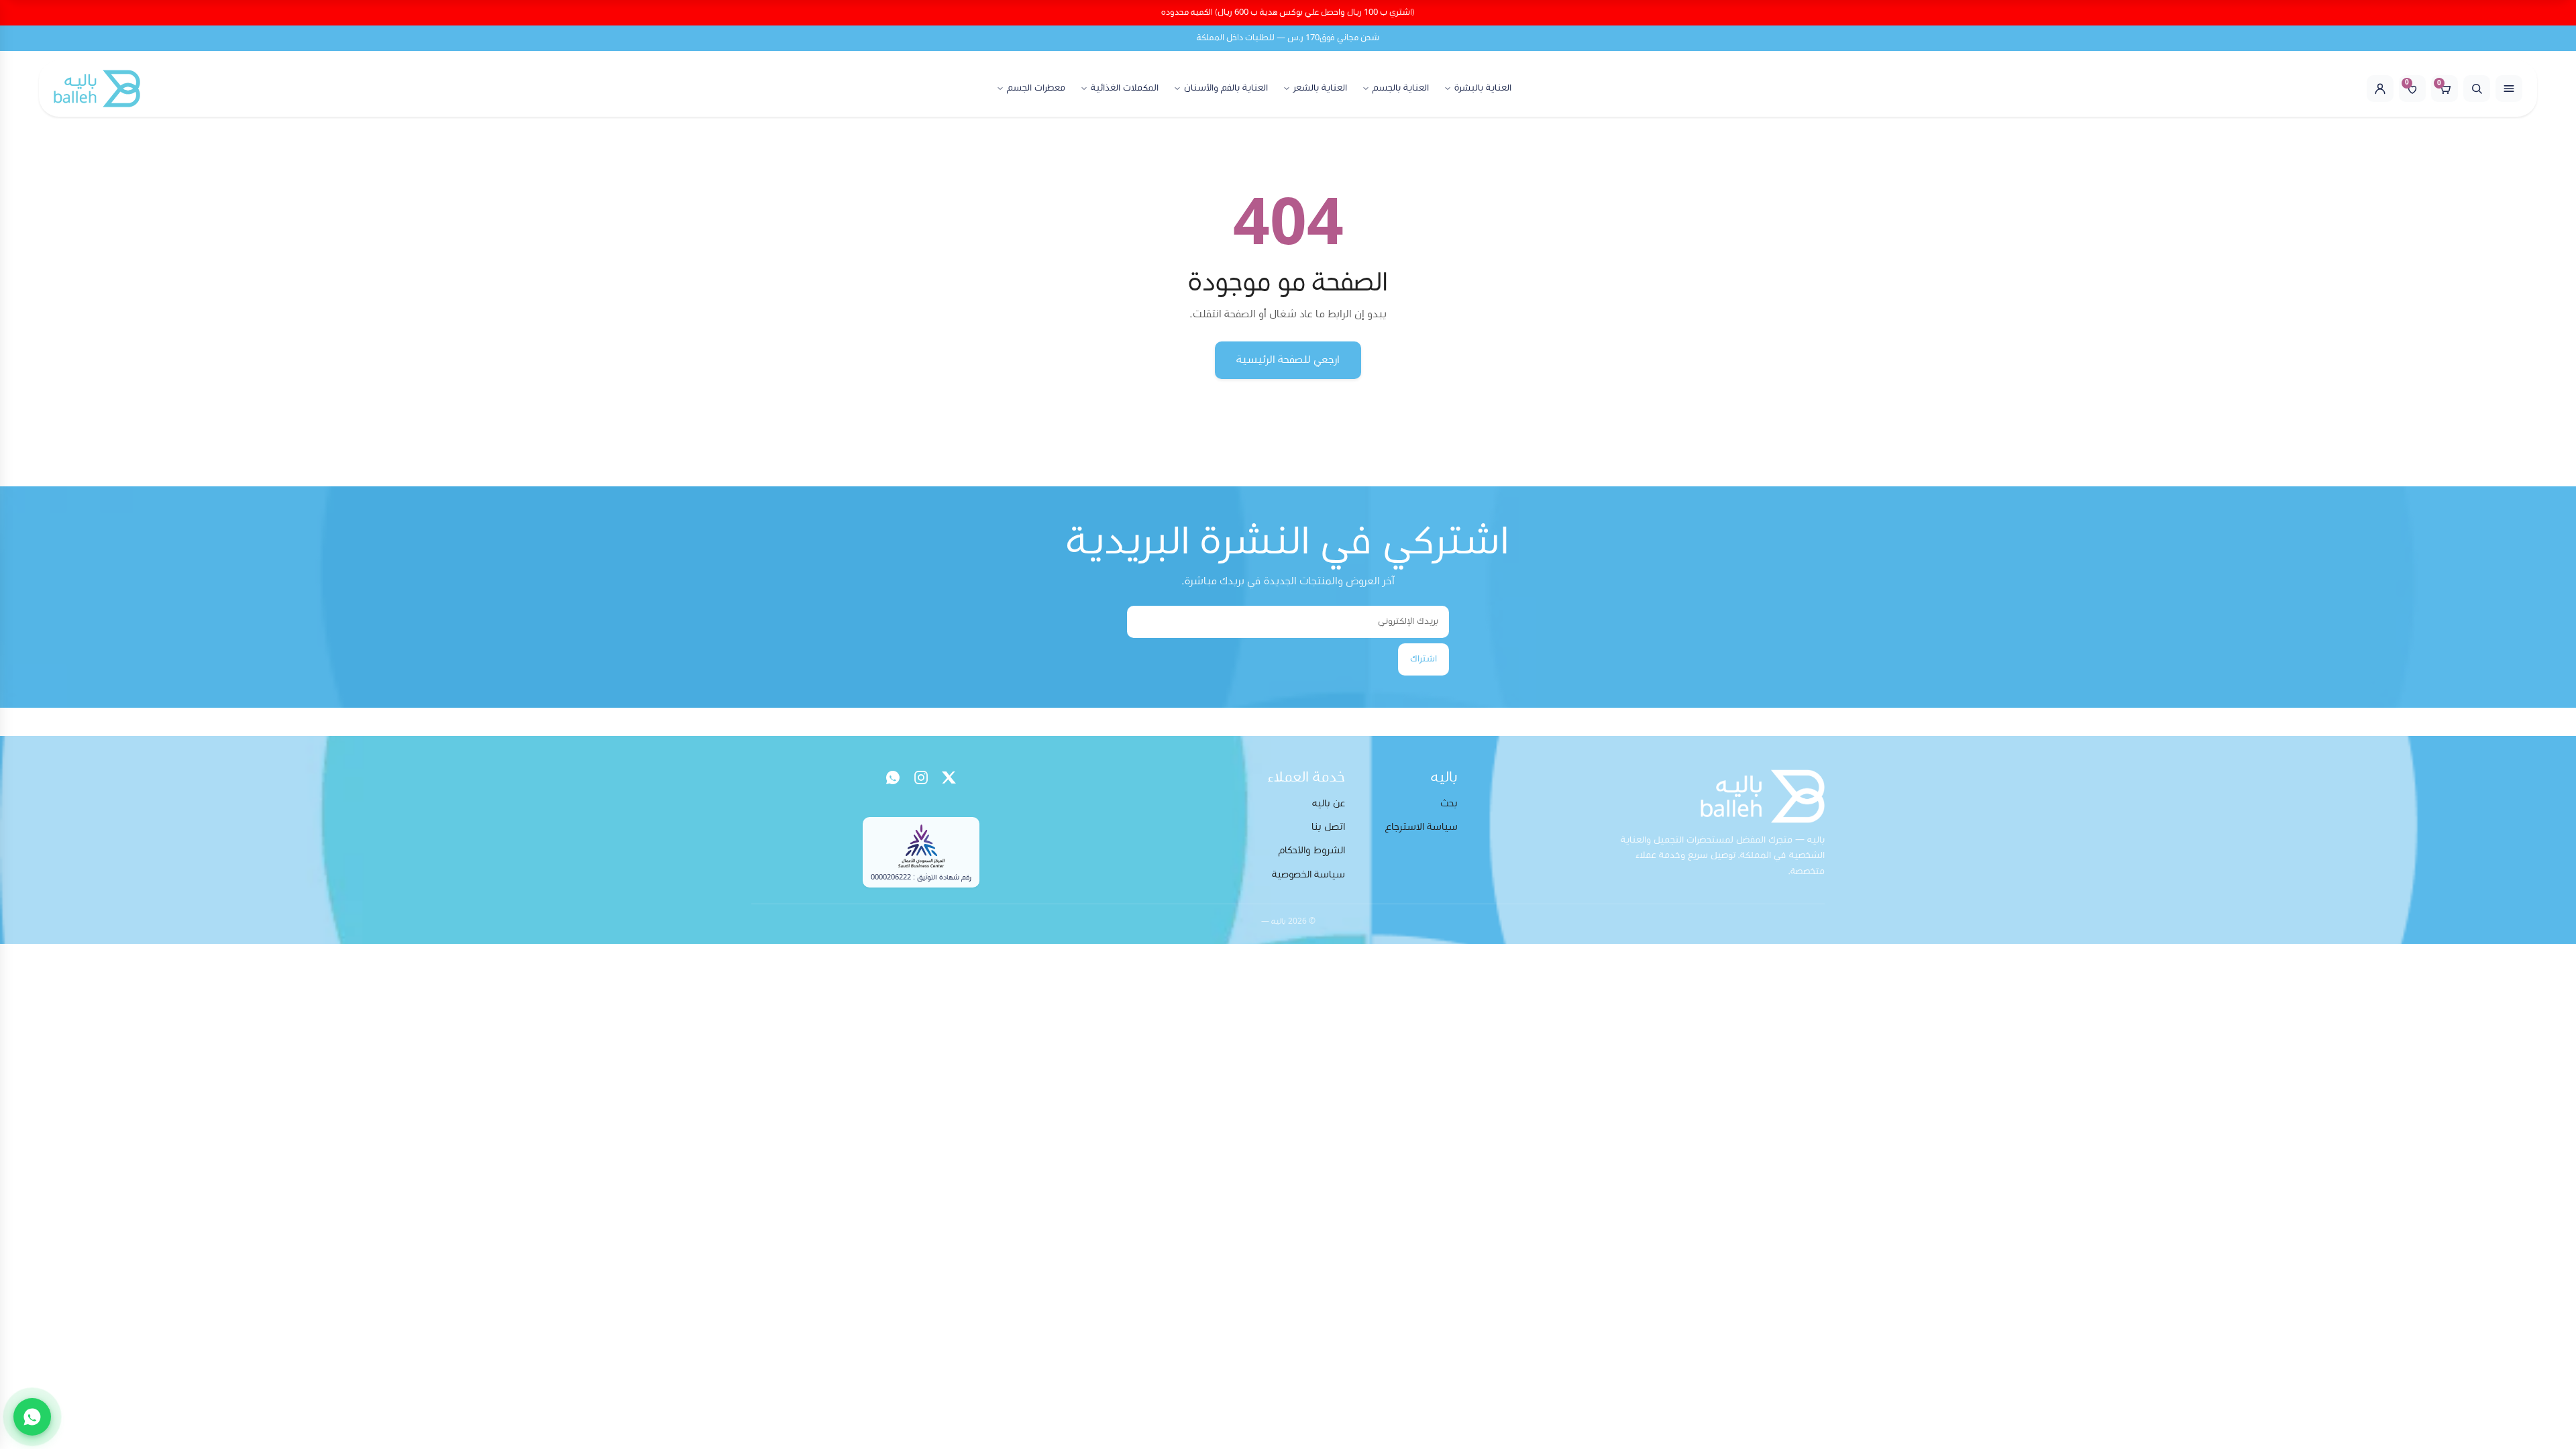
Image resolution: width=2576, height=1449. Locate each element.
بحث (1449, 803)
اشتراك (1424, 659)
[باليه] (97, 89)
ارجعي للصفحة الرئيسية (1288, 360)
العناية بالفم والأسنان (1226, 88)
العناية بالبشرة (1483, 88)
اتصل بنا (1328, 827)
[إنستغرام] (921, 777)
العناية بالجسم (1401, 88)
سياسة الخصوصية (1308, 874)
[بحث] (2477, 89)
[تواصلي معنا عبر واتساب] (32, 1417)
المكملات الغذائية (1125, 88)
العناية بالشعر (1320, 88)
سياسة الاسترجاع (1421, 827)
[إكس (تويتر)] (949, 777)
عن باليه (1329, 803)
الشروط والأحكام (1312, 850)
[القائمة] (2509, 89)
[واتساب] (893, 777)
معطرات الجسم (1036, 88)
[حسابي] (2380, 89)
